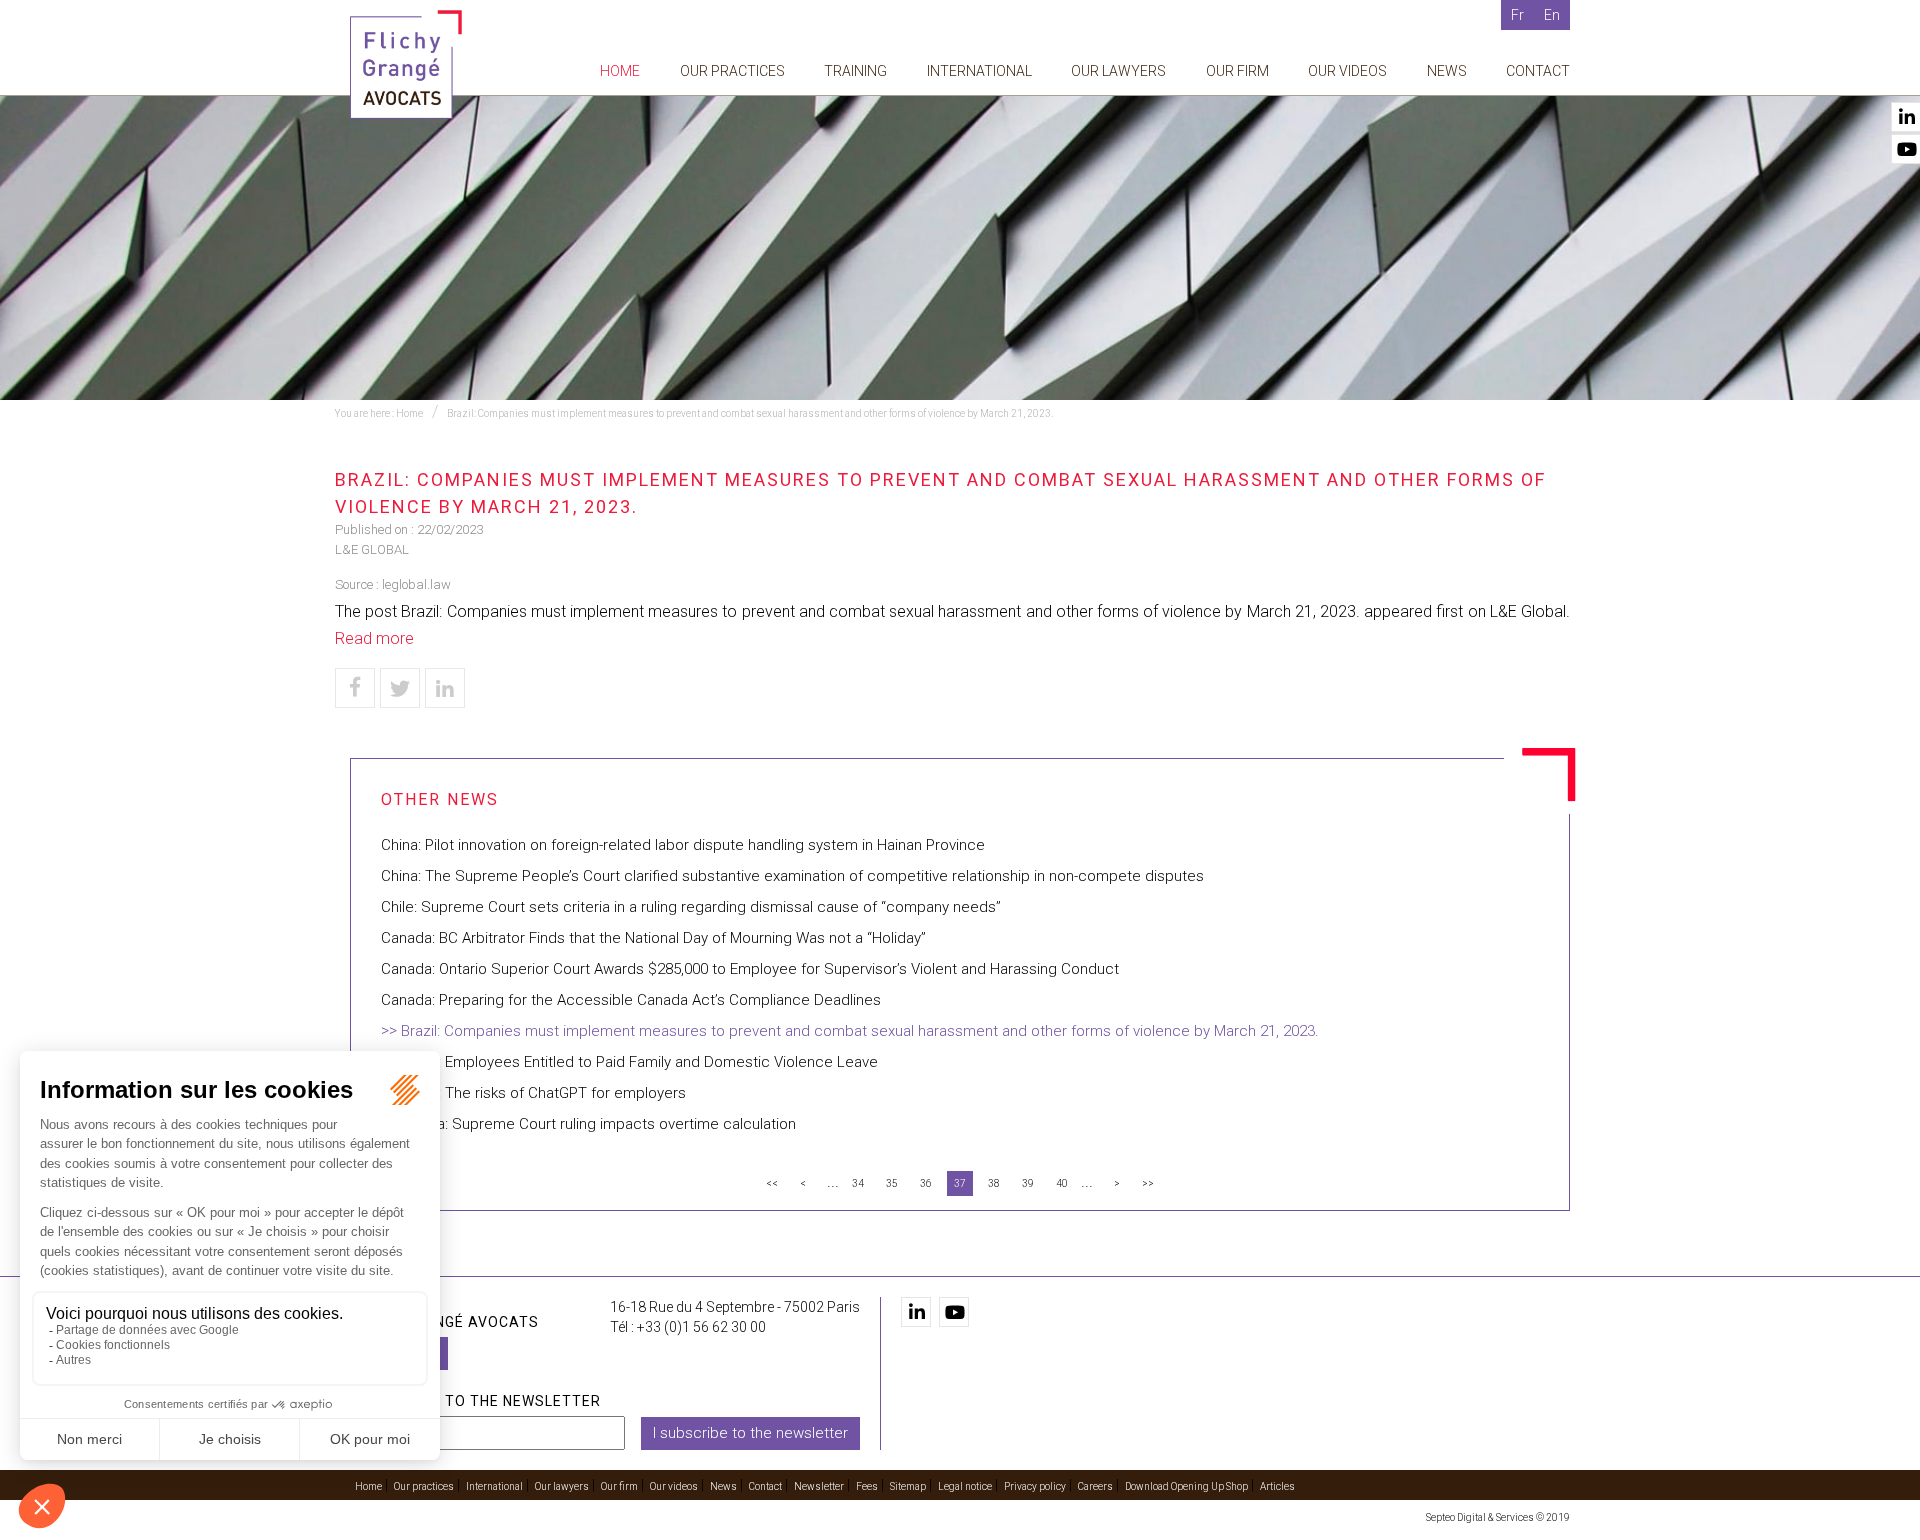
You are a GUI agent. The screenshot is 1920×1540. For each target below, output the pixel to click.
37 (960, 1183)
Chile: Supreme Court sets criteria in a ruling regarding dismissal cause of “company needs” (691, 907)
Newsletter (819, 1486)
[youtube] (954, 1312)
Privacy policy (1035, 1486)
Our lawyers (1118, 71)
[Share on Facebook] (355, 688)
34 (858, 1183)
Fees (867, 1486)
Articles (1277, 1486)
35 (892, 1183)
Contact (1538, 71)
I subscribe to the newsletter (750, 1433)
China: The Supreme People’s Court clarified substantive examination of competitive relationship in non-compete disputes (792, 876)
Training (855, 71)
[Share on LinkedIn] (445, 688)
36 (926, 1183)
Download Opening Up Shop (1186, 1486)
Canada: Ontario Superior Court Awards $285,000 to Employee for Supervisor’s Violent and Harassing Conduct (750, 969)
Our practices (732, 71)
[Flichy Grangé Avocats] (406, 63)
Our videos (1347, 71)
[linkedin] (916, 1312)
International (979, 71)
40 (1062, 1183)
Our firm (1237, 71)
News (1447, 71)
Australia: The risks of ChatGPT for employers (533, 1093)
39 (1028, 1183)
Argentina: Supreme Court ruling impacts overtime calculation (588, 1124)
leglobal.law (416, 584)
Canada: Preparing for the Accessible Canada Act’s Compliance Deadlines (631, 1000)
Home (620, 71)
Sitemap (908, 1486)
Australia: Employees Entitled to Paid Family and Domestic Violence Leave (629, 1062)
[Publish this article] (400, 688)
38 (994, 1183)
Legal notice (965, 1486)
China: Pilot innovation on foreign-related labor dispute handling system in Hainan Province (683, 845)
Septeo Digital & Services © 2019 (1498, 1517)
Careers (1095, 1486)
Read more (374, 638)
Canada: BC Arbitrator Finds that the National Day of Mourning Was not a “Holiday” (653, 938)
